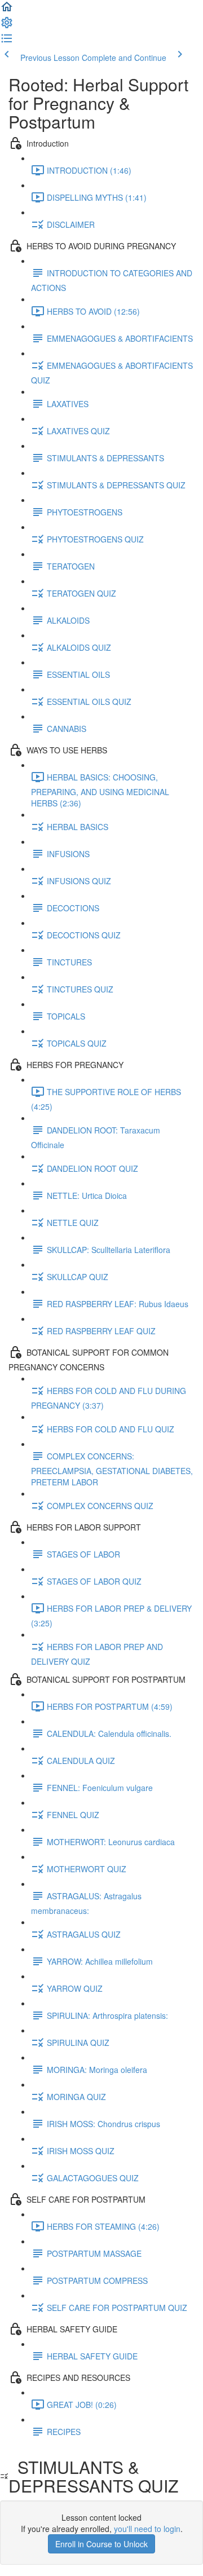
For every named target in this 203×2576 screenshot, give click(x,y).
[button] (7, 10)
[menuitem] (7, 26)
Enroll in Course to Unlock (101, 2544)
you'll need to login (147, 2529)
